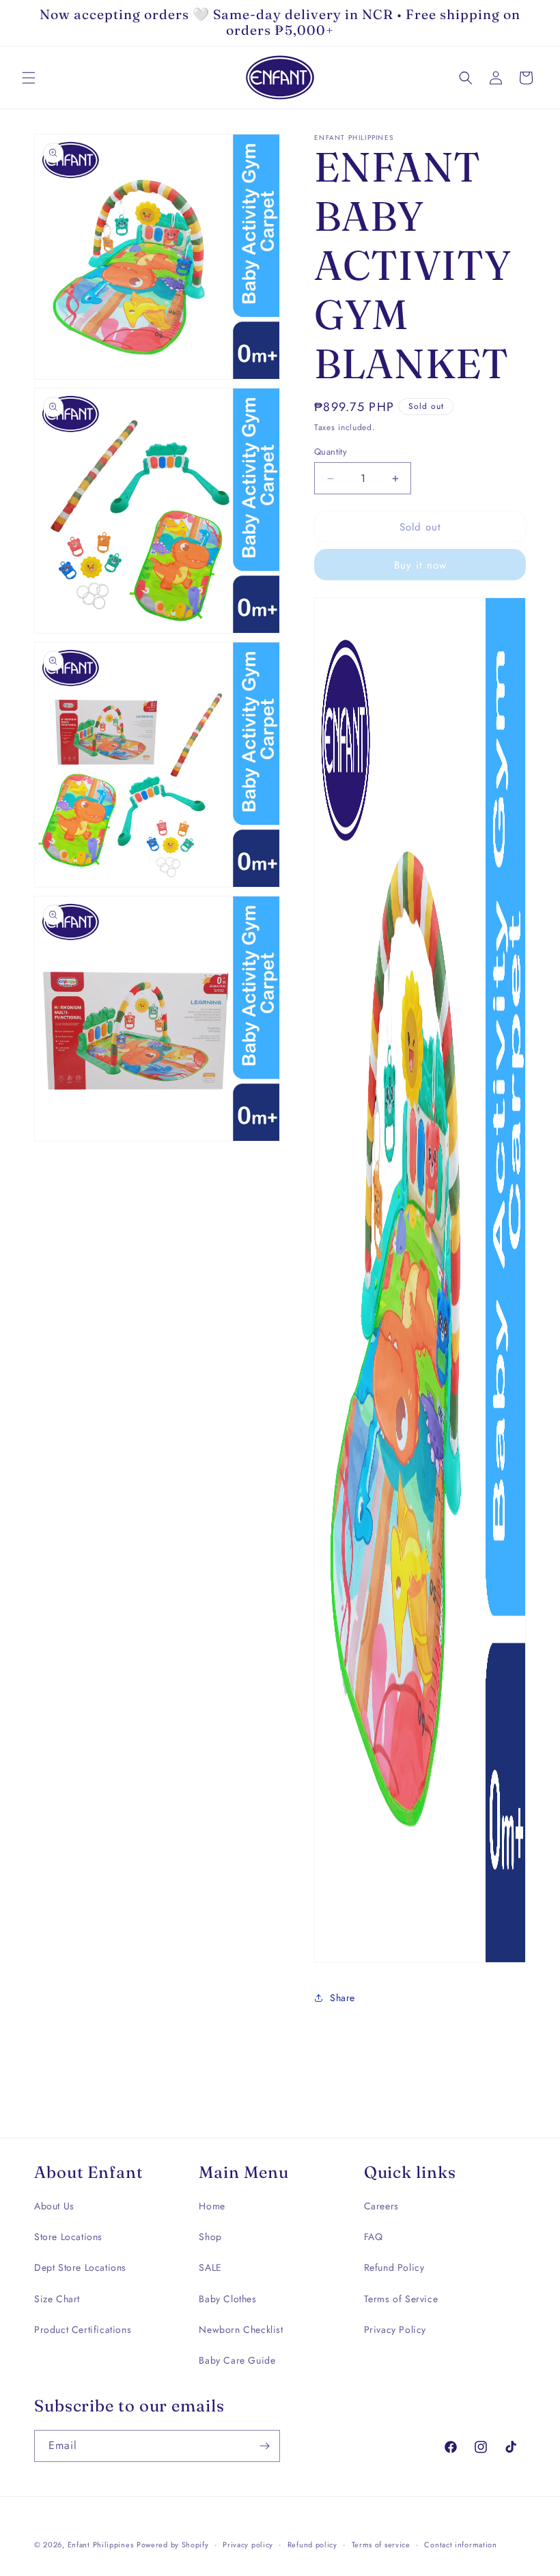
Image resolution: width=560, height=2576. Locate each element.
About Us (54, 2206)
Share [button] (342, 1998)
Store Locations (68, 2237)
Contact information (460, 2545)
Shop (210, 2237)
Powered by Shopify (173, 2545)
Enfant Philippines (101, 2545)
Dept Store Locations (80, 2267)
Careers (381, 2206)
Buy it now (420, 565)
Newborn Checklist (241, 2330)
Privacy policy (248, 2545)
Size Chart (57, 2299)
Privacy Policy (395, 2330)
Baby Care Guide (237, 2360)
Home (212, 2206)
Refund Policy (394, 2267)
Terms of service (381, 2545)
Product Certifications (83, 2330)
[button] (29, 78)
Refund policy (312, 2545)
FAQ (374, 2237)
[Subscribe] (264, 2446)
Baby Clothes (227, 2299)
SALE (210, 2267)
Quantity (331, 452)
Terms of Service (401, 2299)
